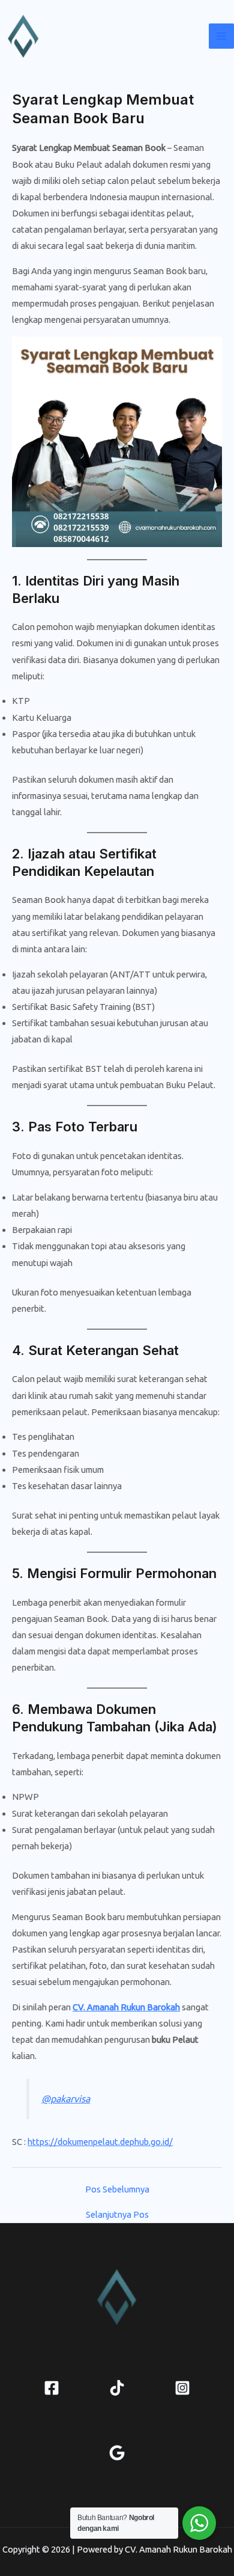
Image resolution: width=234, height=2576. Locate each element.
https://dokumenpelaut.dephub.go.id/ (100, 2142)
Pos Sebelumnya (117, 2190)
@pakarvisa (66, 2099)
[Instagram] (182, 2388)
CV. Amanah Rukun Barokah (126, 2007)
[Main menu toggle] (221, 36)
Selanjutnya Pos (117, 2215)
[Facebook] (52, 2388)
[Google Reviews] (117, 2453)
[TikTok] (117, 2388)
